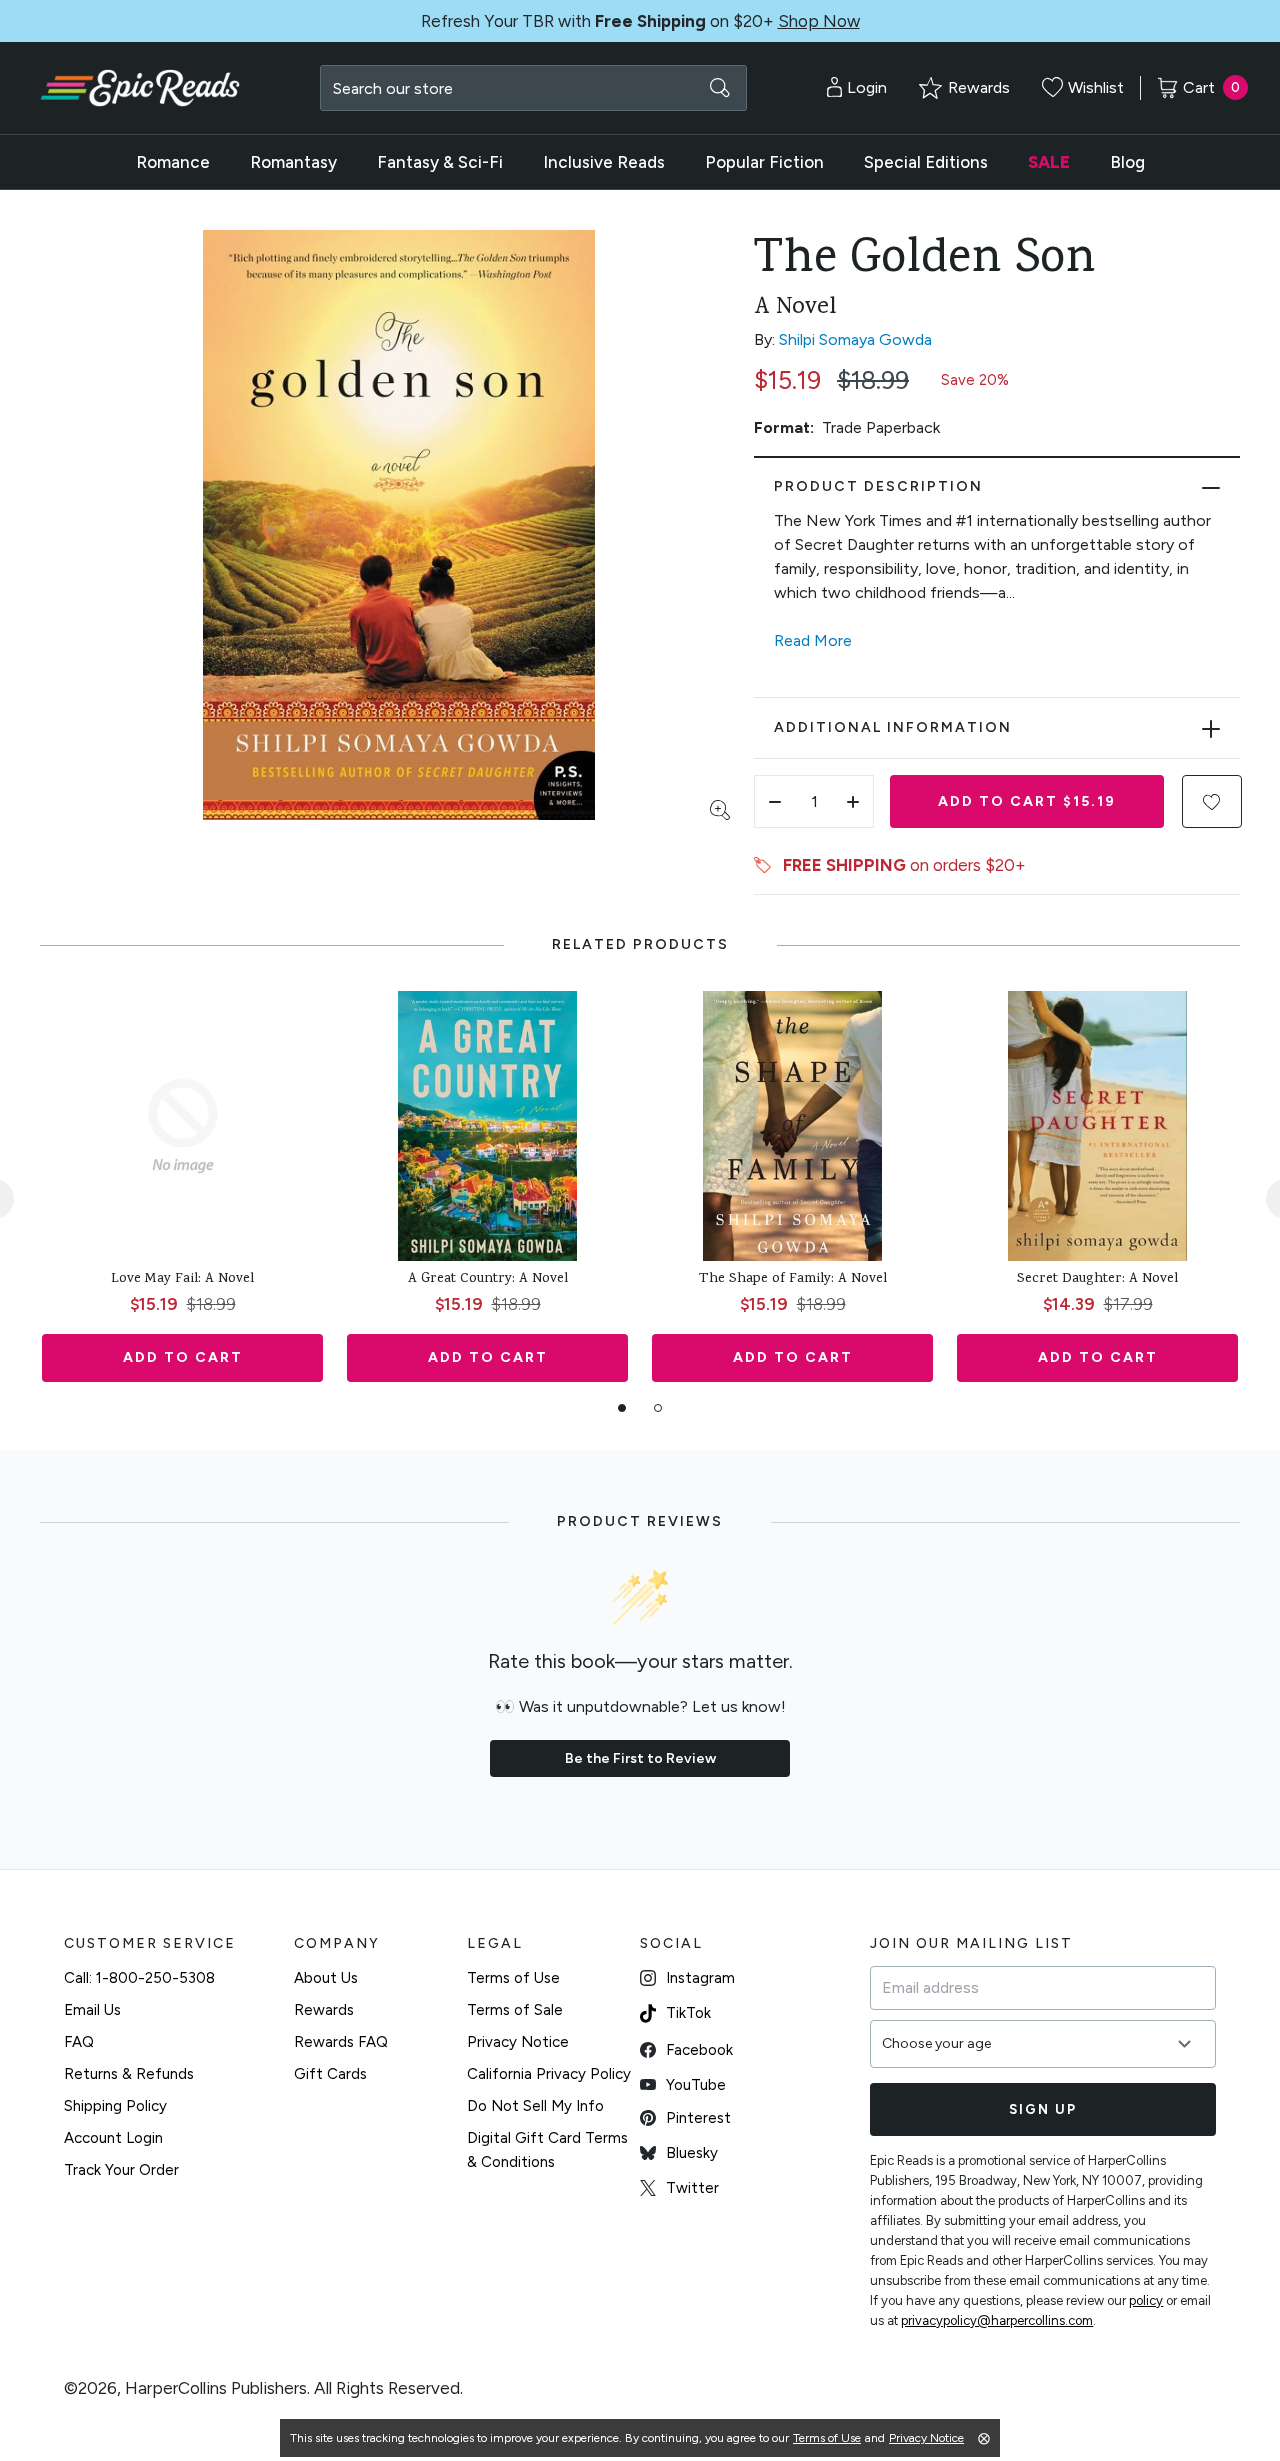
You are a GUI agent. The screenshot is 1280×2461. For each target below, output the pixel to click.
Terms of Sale (515, 2010)
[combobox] (533, 88)
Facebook (699, 2050)
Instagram (700, 1978)
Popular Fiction (764, 162)
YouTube (696, 2085)
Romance (173, 162)
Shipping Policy (115, 2106)
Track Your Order (121, 2170)
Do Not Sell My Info (535, 2106)
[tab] (622, 1408)
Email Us (92, 2010)
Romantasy (293, 162)
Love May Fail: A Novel (182, 1280)
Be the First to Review (640, 1758)
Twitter (692, 2188)
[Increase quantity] (853, 801)
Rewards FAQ (341, 2042)
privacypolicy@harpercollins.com (997, 2320)
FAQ (79, 2042)
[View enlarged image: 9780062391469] (399, 525)
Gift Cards (330, 2074)
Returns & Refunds (129, 2074)
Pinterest (698, 2118)
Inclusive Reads (604, 162)
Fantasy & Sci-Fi (440, 162)
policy (1146, 2300)
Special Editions (926, 162)
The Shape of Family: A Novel (793, 1280)
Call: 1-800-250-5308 (139, 1978)
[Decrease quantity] (775, 801)
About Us (326, 1978)
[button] (1212, 801)
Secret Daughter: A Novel (1097, 1280)
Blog (1127, 162)
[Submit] (720, 88)
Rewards (324, 2010)
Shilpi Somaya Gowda (855, 339)
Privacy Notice (518, 2042)
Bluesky (692, 2153)
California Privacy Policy (549, 2074)
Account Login (113, 2138)
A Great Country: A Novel (488, 1280)
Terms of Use (513, 1978)
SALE (1049, 162)
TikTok (688, 2013)
